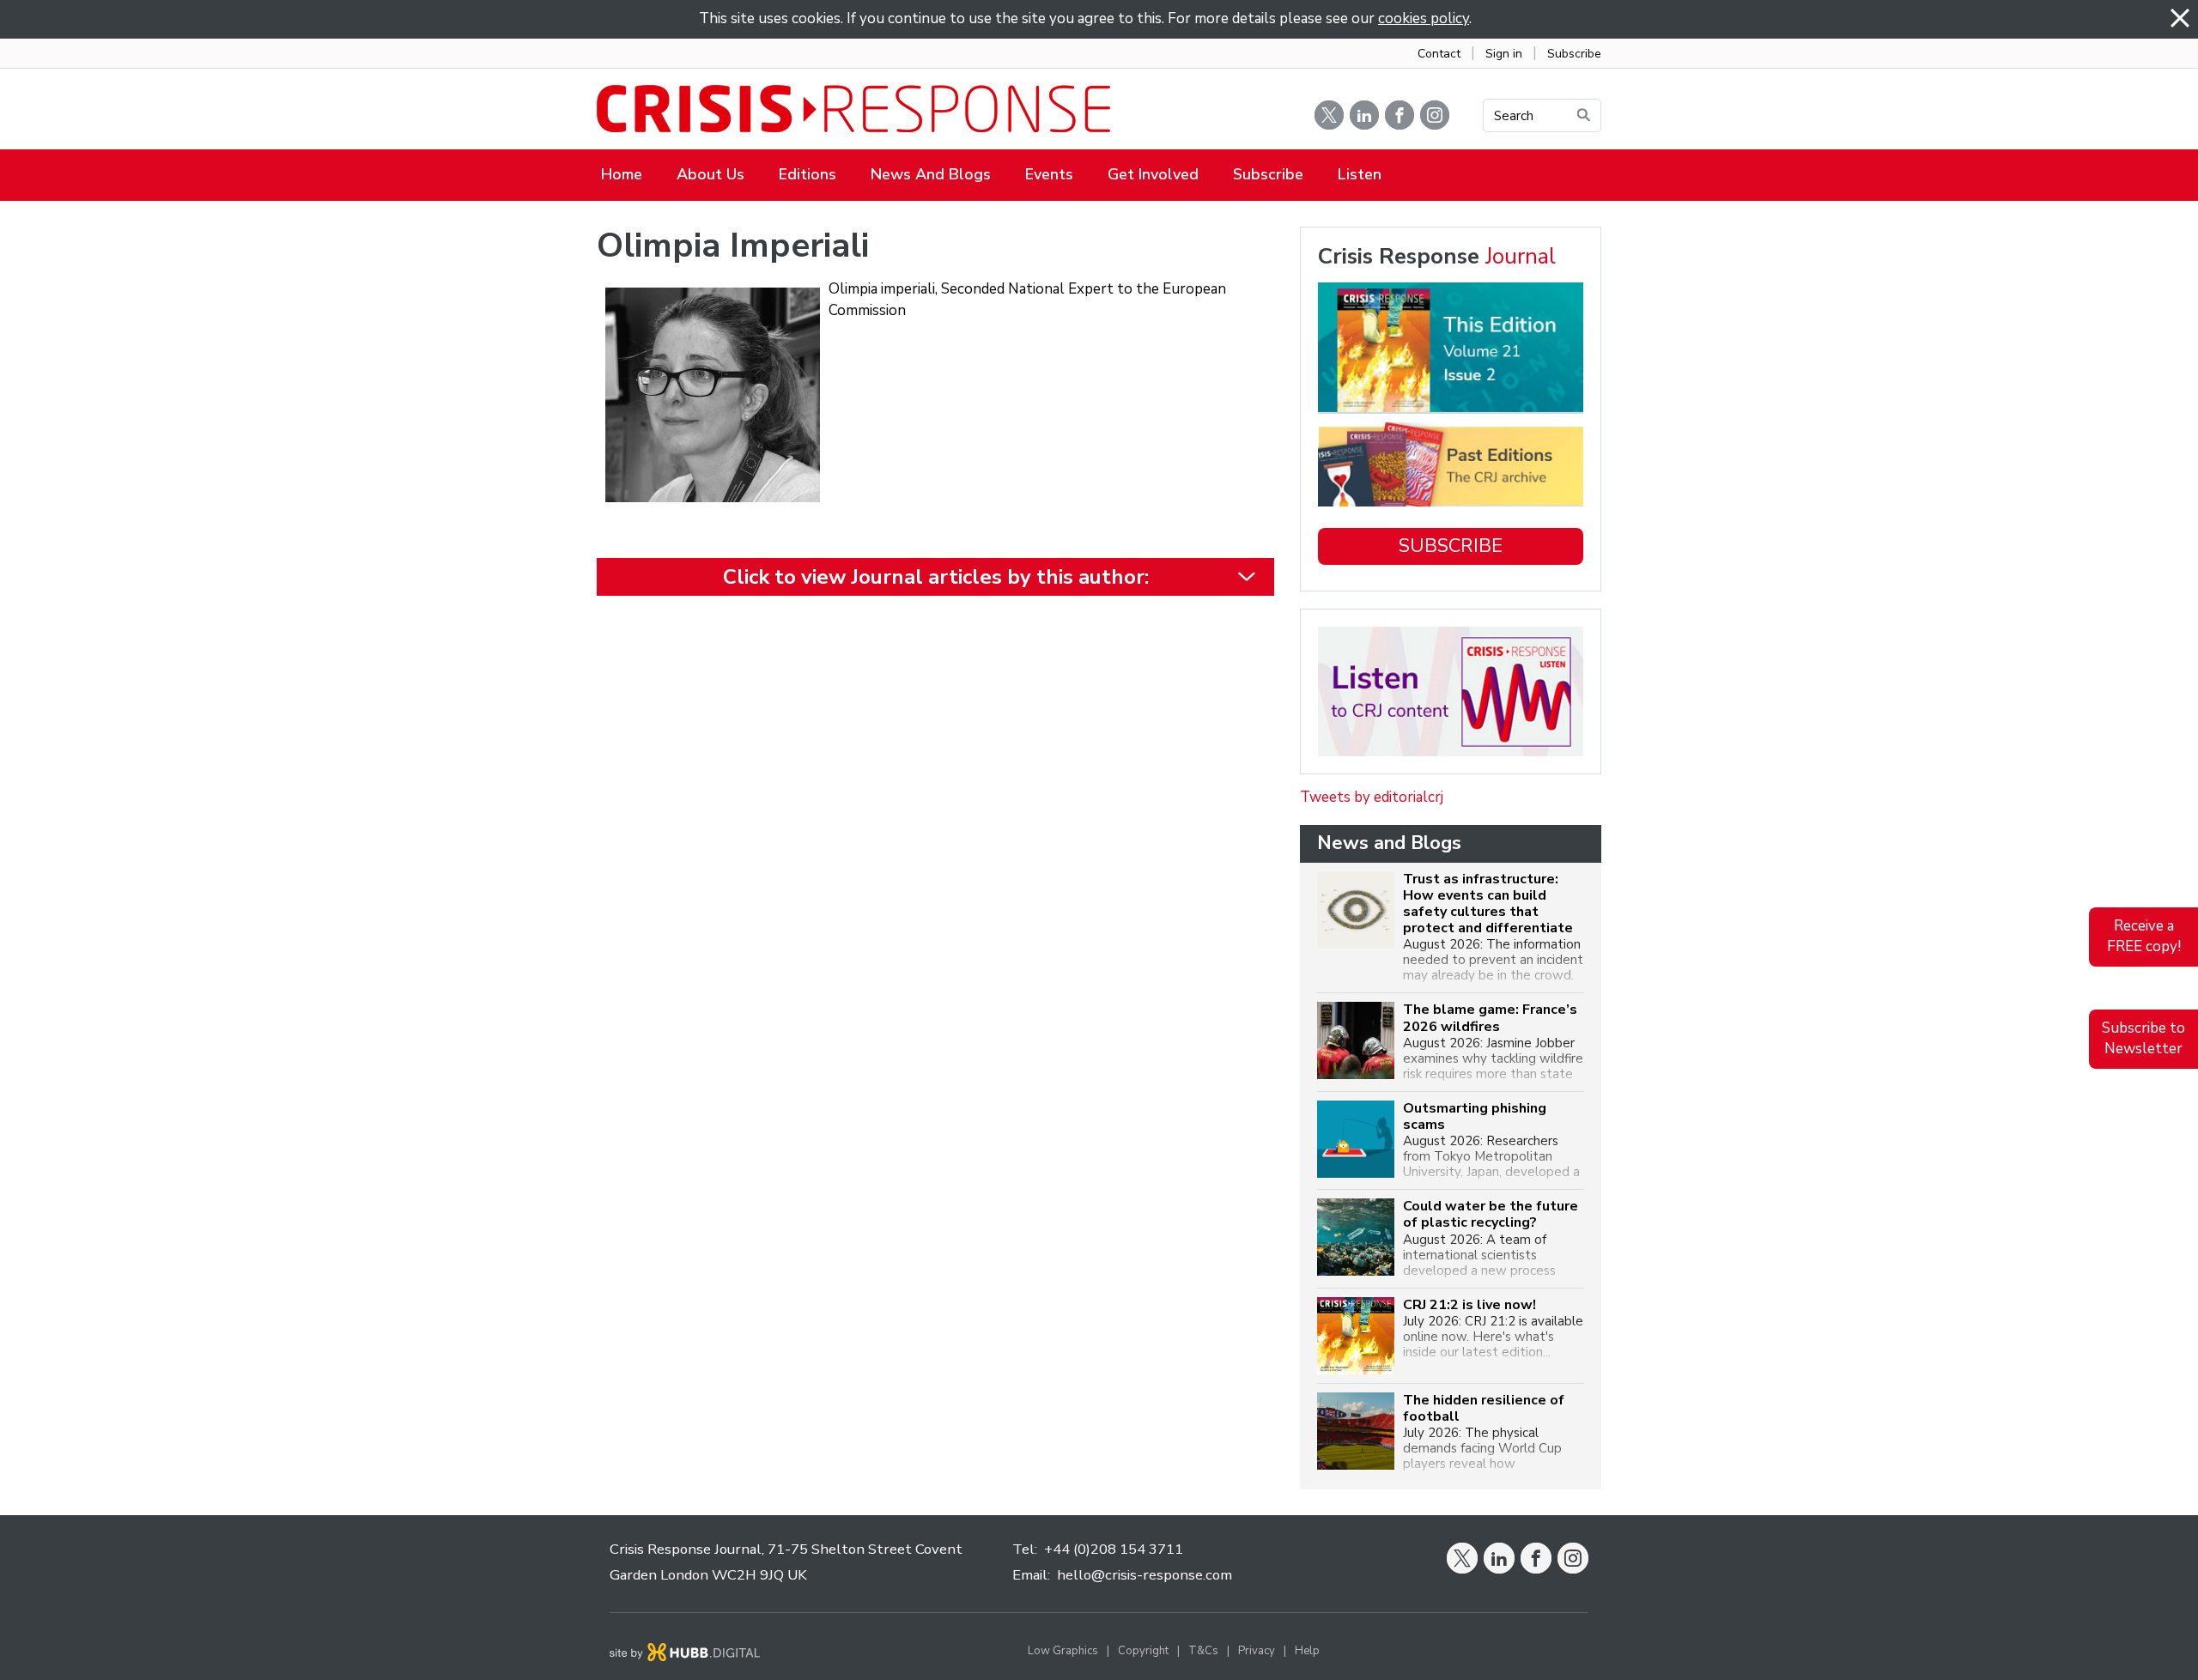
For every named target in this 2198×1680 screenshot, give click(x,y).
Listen (1360, 174)
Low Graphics (1063, 1651)
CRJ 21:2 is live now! (1469, 1305)
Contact (1439, 54)
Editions (808, 174)
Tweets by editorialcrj (1372, 797)
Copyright (1143, 1651)
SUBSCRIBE (1451, 546)
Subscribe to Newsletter (2143, 1039)
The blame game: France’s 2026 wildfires (1490, 1018)
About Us (710, 174)
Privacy (1257, 1651)
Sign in (1504, 54)
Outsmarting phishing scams (1475, 1117)
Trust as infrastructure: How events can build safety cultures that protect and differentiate (1488, 904)
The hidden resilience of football (1484, 1409)
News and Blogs (931, 174)
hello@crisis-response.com (1145, 1575)
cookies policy (1424, 18)
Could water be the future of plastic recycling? (1491, 1215)
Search (1514, 116)
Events (1049, 174)
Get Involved (1153, 174)
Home (622, 174)
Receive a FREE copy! (2144, 937)
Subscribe (1574, 54)
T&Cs (1203, 1651)
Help (1307, 1651)
